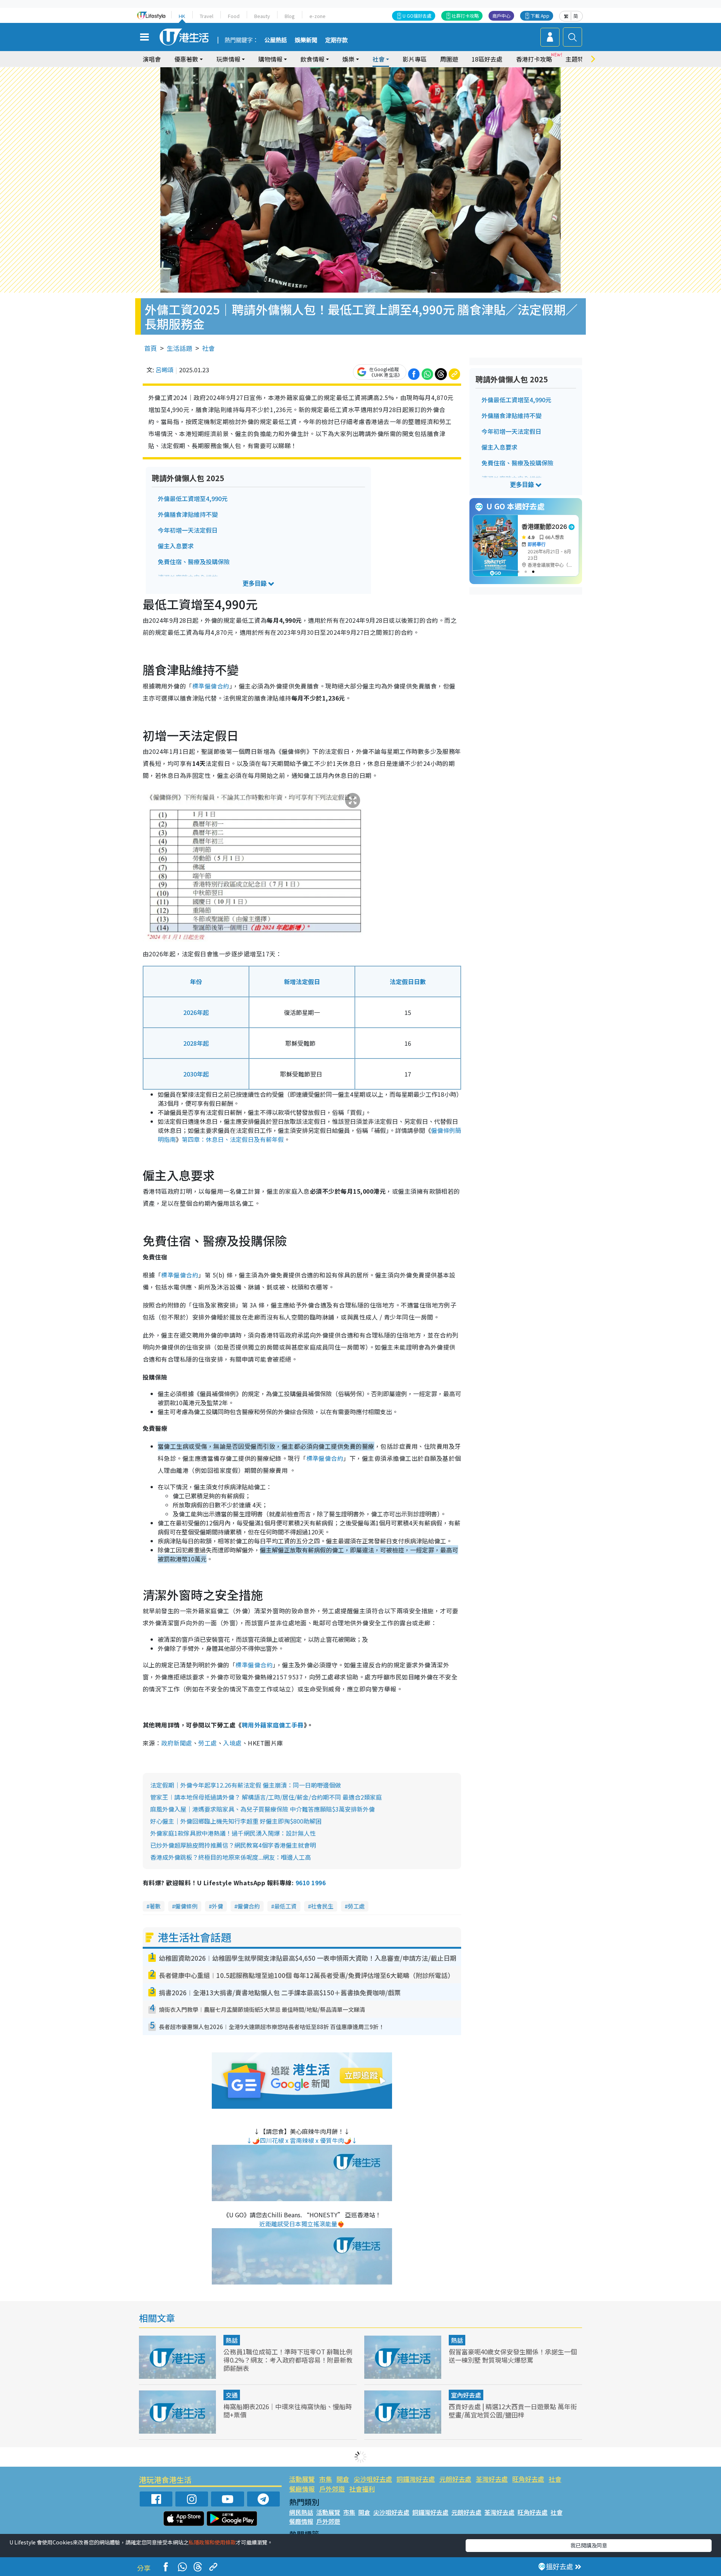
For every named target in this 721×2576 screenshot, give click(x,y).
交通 (232, 2395)
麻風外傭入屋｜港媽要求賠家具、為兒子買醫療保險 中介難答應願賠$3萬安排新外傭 (262, 1809)
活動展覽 (302, 2479)
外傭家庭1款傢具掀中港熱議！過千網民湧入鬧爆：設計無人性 (233, 1833)
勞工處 (207, 1743)
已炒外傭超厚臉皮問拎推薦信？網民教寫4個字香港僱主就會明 (233, 1845)
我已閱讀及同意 (589, 2545)
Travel (207, 16)
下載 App (540, 16)
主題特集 (578, 59)
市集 (326, 2479)
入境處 (232, 1743)
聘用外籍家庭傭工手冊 (273, 1725)
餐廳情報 (302, 2489)
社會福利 (362, 2489)
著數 (155, 1906)
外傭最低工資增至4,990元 (193, 498)
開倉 (343, 2479)
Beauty (262, 16)
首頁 (151, 348)
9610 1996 (311, 1883)
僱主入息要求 (176, 546)
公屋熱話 (276, 40)
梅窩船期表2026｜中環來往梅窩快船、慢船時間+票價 (288, 2411)
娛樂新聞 (306, 40)
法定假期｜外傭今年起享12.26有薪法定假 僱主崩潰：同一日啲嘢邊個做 (246, 1785)
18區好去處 (487, 59)
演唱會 (152, 59)
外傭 (217, 1906)
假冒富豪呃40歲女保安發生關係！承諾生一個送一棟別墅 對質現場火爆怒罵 (513, 2356)
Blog (290, 16)
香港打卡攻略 (534, 59)
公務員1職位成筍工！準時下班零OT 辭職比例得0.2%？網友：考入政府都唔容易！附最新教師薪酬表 (288, 2360)
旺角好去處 (528, 2479)
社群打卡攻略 (465, 16)
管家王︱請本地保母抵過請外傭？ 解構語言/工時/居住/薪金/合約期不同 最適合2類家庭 (266, 1797)
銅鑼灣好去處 (416, 2479)
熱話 (232, 2340)
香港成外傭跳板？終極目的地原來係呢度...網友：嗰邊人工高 (231, 1857)
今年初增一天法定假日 (188, 530)
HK (182, 16)
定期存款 (336, 40)
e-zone (318, 16)
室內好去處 (466, 2395)
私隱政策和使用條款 (212, 2542)
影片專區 (415, 59)
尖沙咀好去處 (373, 2479)
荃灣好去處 (492, 2479)
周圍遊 (449, 59)
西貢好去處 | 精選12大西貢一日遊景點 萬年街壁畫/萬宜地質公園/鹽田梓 (513, 2411)
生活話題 (179, 348)
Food (234, 16)
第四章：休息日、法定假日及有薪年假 (233, 1139)
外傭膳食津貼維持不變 (188, 514)
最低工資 (285, 1906)
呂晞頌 (164, 370)
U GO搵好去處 (417, 16)
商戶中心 (501, 16)
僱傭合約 (249, 1906)
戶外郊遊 (332, 2489)
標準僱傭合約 (211, 686)
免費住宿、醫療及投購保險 (194, 562)
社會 (208, 348)
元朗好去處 (455, 2479)
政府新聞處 (176, 1743)
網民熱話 (301, 2512)
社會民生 (322, 1906)
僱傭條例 (186, 1906)
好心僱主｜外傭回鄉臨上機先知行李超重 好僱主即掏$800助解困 (236, 1821)
